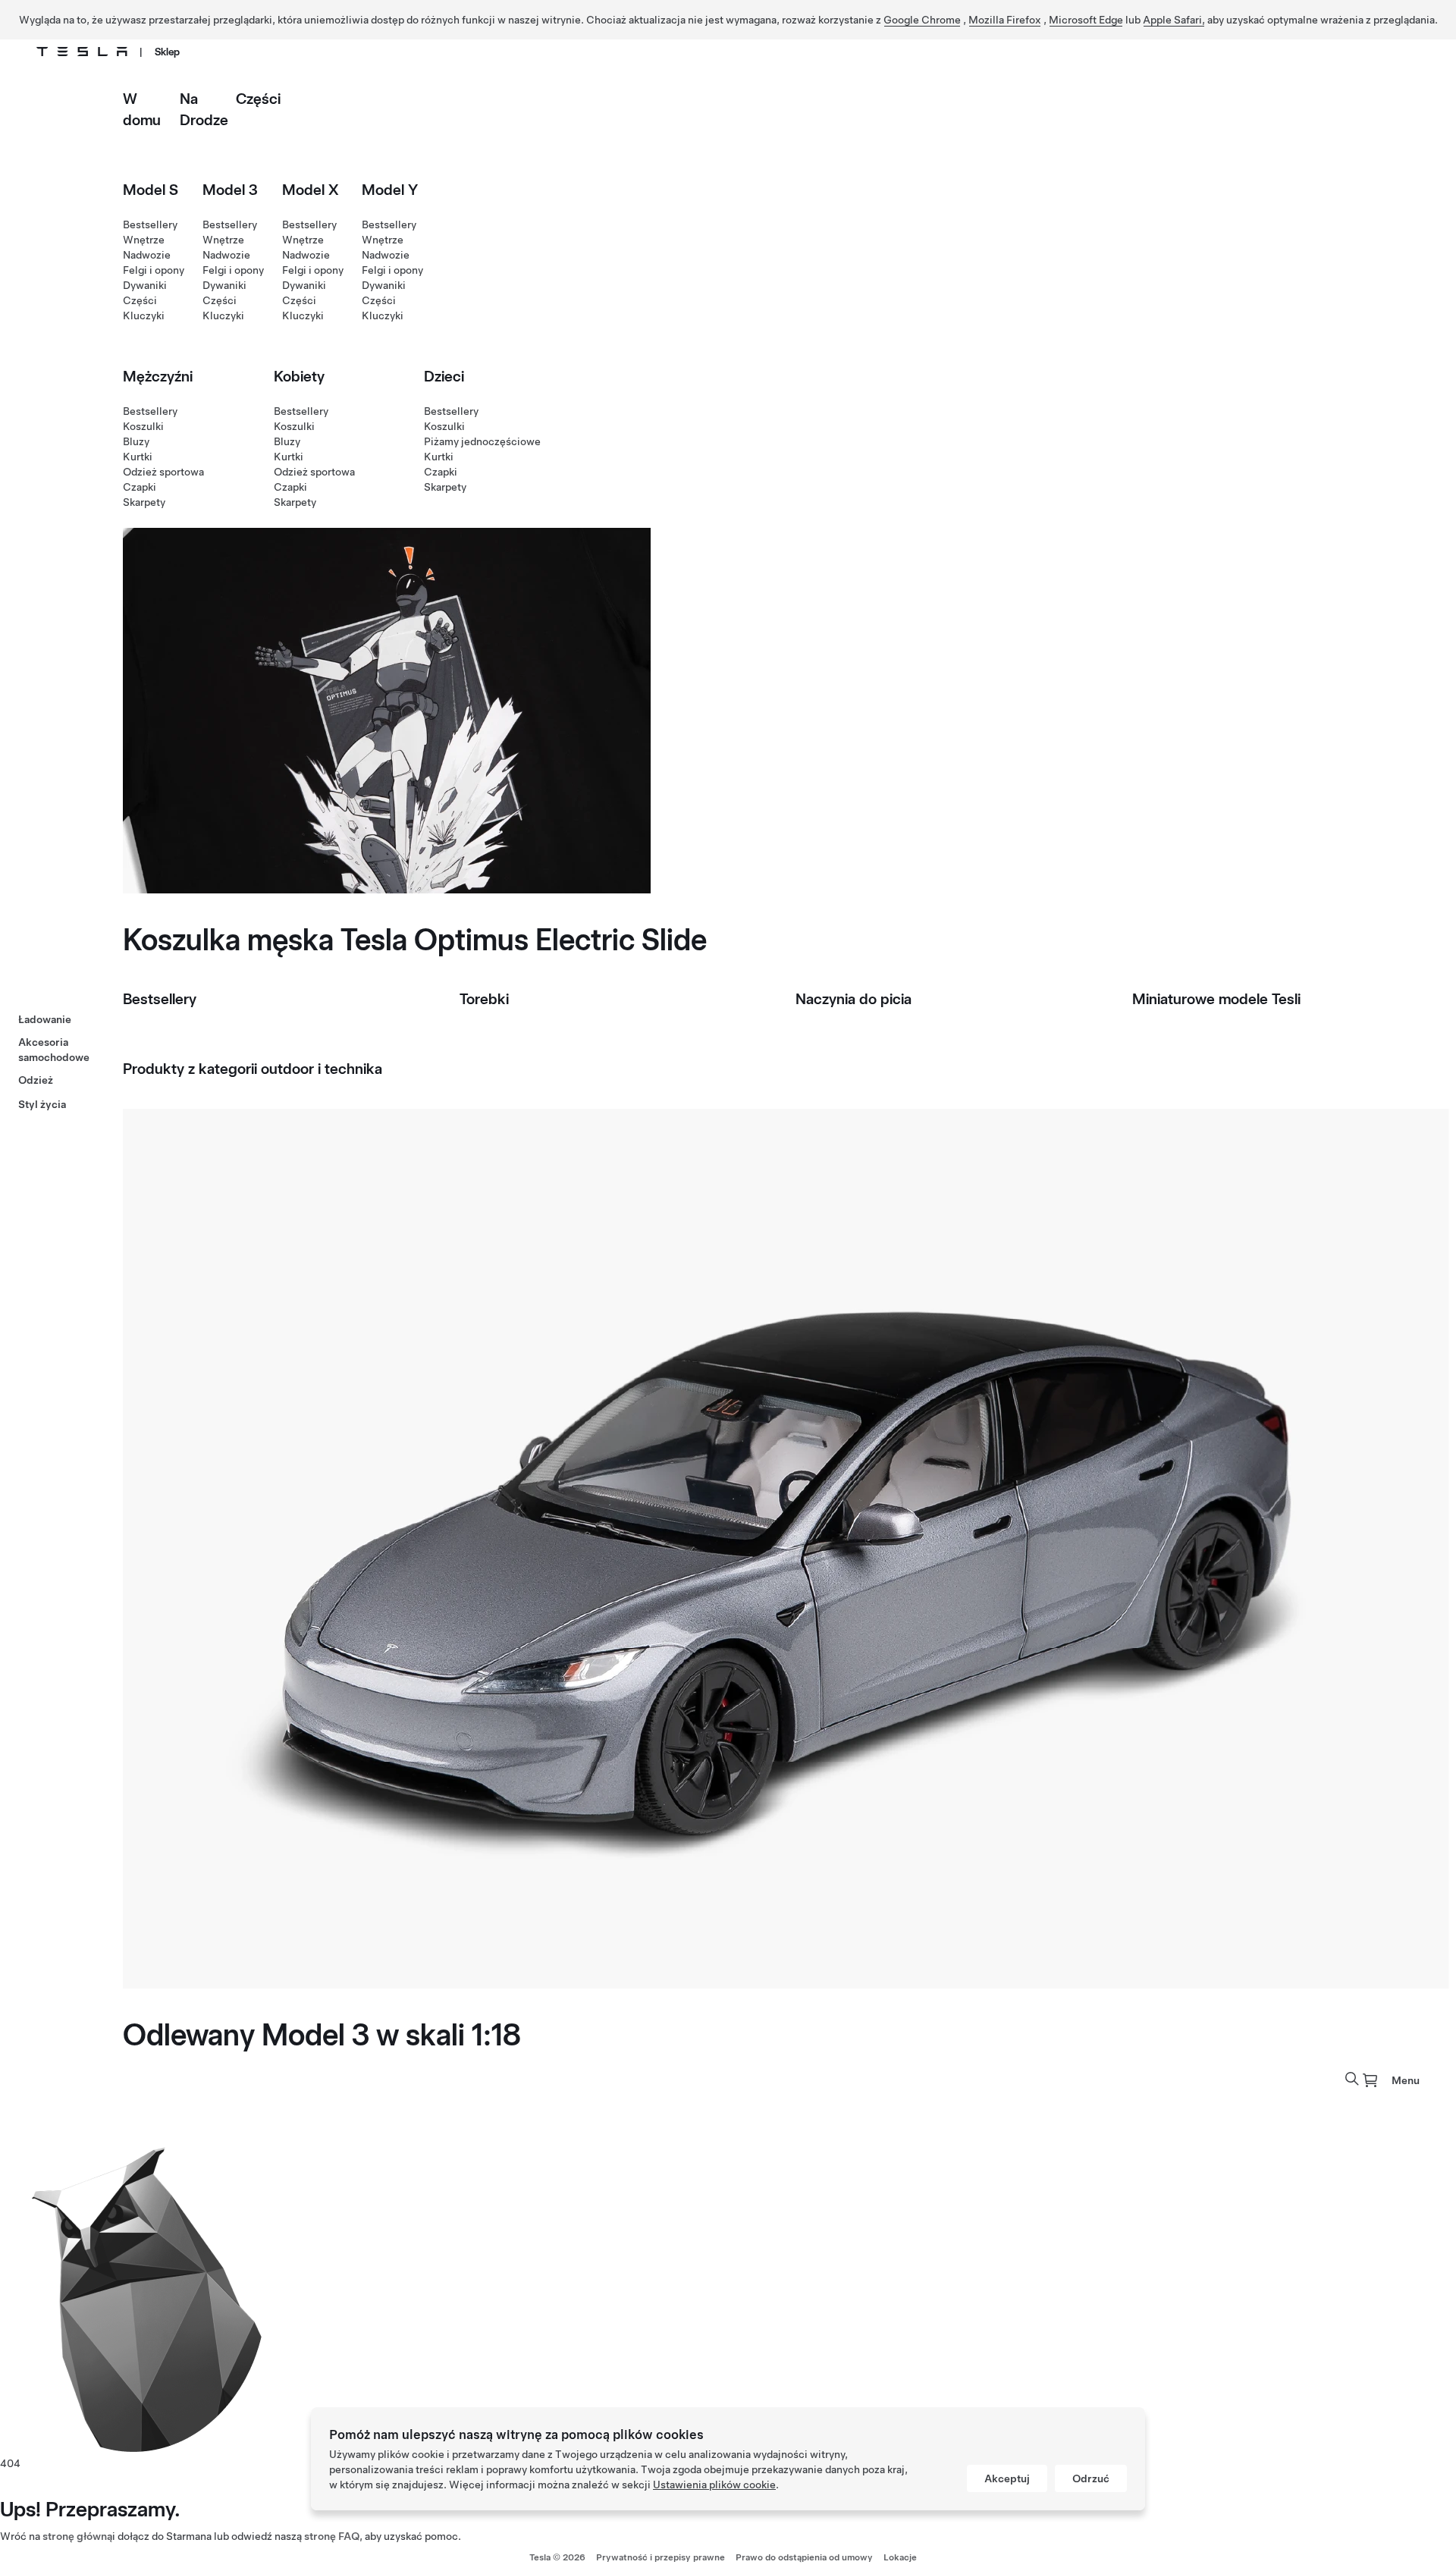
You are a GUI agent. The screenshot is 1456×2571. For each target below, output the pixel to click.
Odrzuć (1091, 2478)
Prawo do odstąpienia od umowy (804, 2557)
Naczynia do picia (854, 999)
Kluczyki (144, 315)
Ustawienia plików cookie (714, 2485)
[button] (1352, 2079)
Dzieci (444, 376)
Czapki (140, 487)
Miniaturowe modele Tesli (1216, 999)
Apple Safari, (1174, 20)
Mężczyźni (158, 376)
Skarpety (144, 502)
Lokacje (900, 2557)
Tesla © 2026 (557, 2557)
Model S (151, 190)
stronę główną (77, 2536)
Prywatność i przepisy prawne (661, 2557)
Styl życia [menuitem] (42, 1104)
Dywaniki (145, 285)
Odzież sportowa (163, 472)
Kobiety (299, 376)
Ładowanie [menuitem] (45, 1019)
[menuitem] (1370, 2080)
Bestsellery (150, 224)
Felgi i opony (154, 270)
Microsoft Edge (1086, 20)
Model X (311, 190)
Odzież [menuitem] (36, 1080)
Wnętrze (144, 240)
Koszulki (143, 426)
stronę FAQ (332, 2536)
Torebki (484, 999)
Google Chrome (922, 20)
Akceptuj (1007, 2478)
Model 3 (230, 190)
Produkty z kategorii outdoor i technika (253, 1069)
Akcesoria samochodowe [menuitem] (54, 1050)
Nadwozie (147, 255)
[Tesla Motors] (82, 52)
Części (258, 99)
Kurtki (138, 457)
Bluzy (136, 441)
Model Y (390, 190)
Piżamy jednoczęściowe (482, 441)
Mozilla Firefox (1005, 20)
